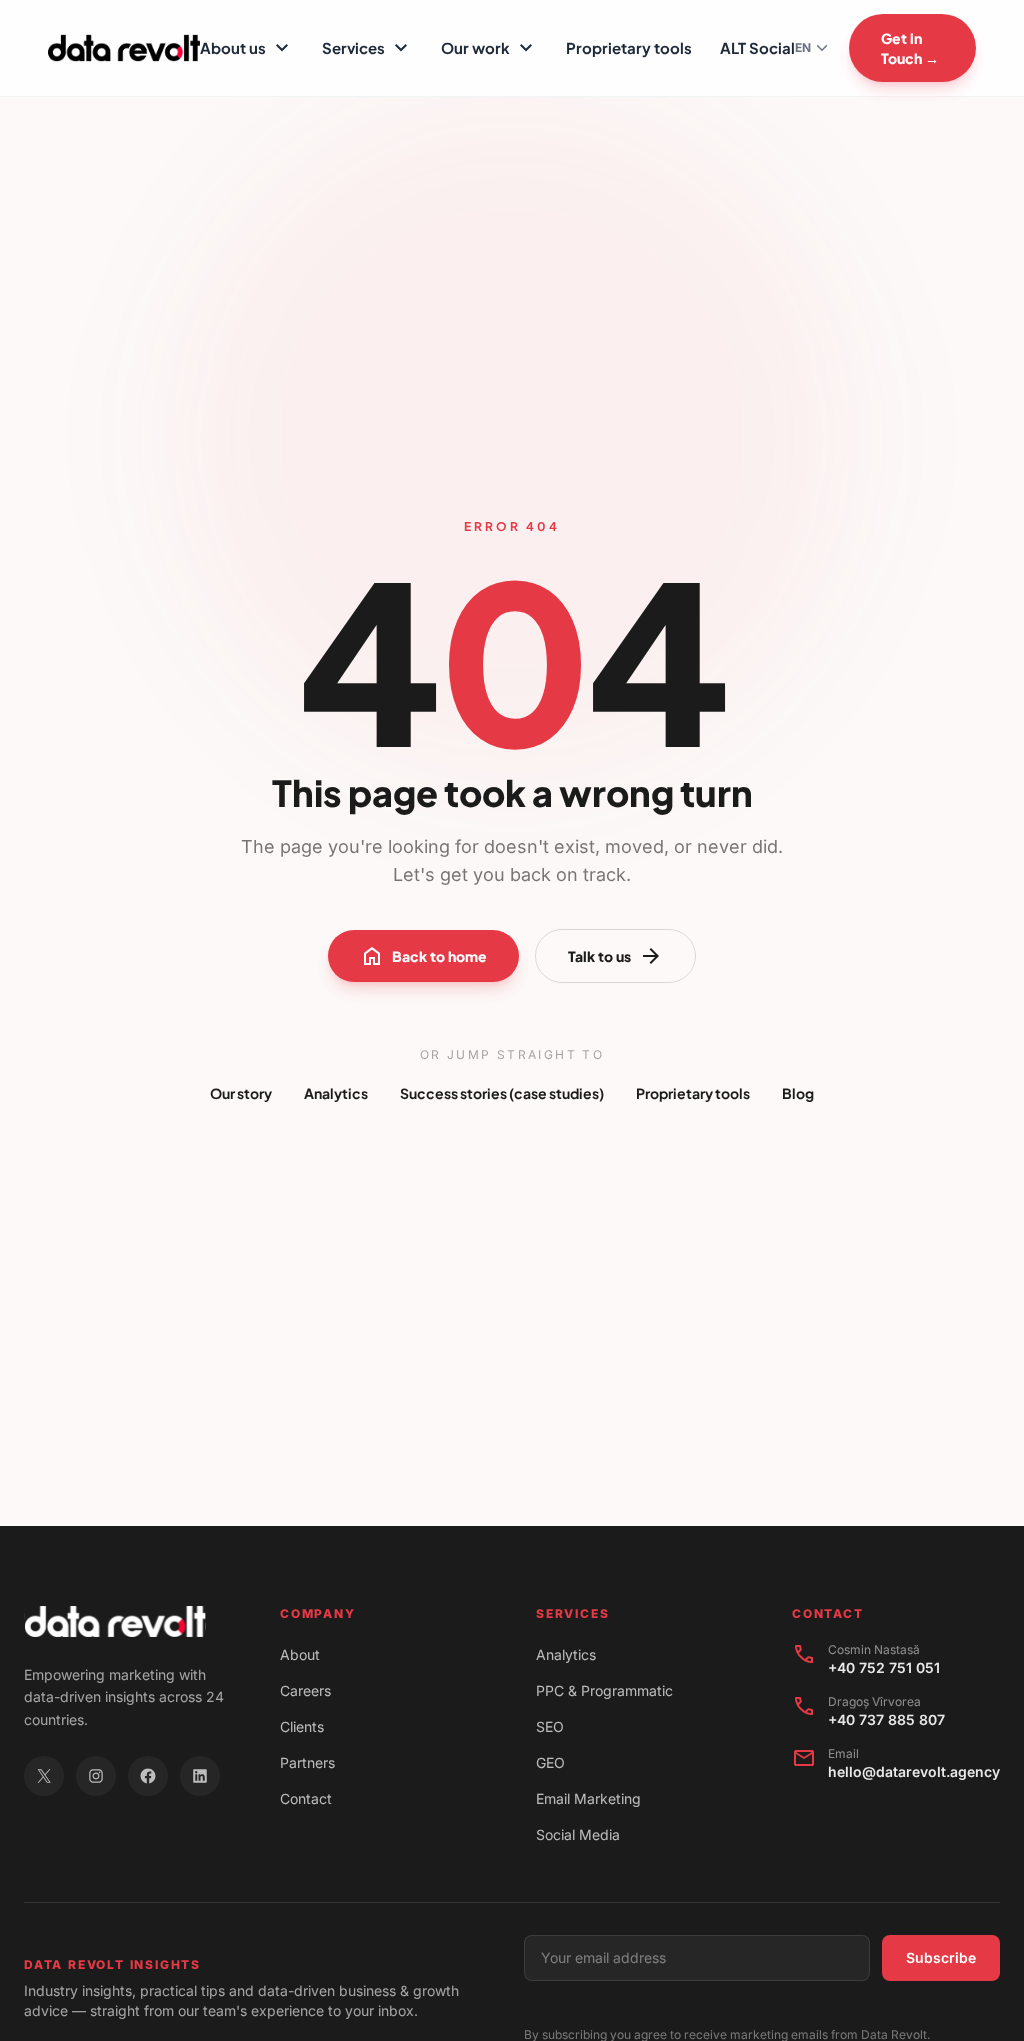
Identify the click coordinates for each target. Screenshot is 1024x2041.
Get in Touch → (910, 48)
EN (803, 47)
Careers (305, 1690)
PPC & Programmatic (604, 1690)
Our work (489, 48)
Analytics (336, 1093)
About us (247, 48)
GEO (550, 1762)
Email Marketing (588, 1798)
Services (367, 48)
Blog (798, 1093)
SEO (550, 1726)
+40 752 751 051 (884, 1667)
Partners (307, 1762)
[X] (44, 1776)
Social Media (578, 1834)
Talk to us (615, 956)
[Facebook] (148, 1776)
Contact (306, 1798)
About (300, 1654)
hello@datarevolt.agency (914, 1771)
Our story (241, 1093)
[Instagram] (96, 1776)
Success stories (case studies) (502, 1093)
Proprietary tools (629, 47)
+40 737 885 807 (886, 1719)
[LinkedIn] (200, 1776)
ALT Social (757, 47)
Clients (302, 1726)
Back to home (423, 956)
